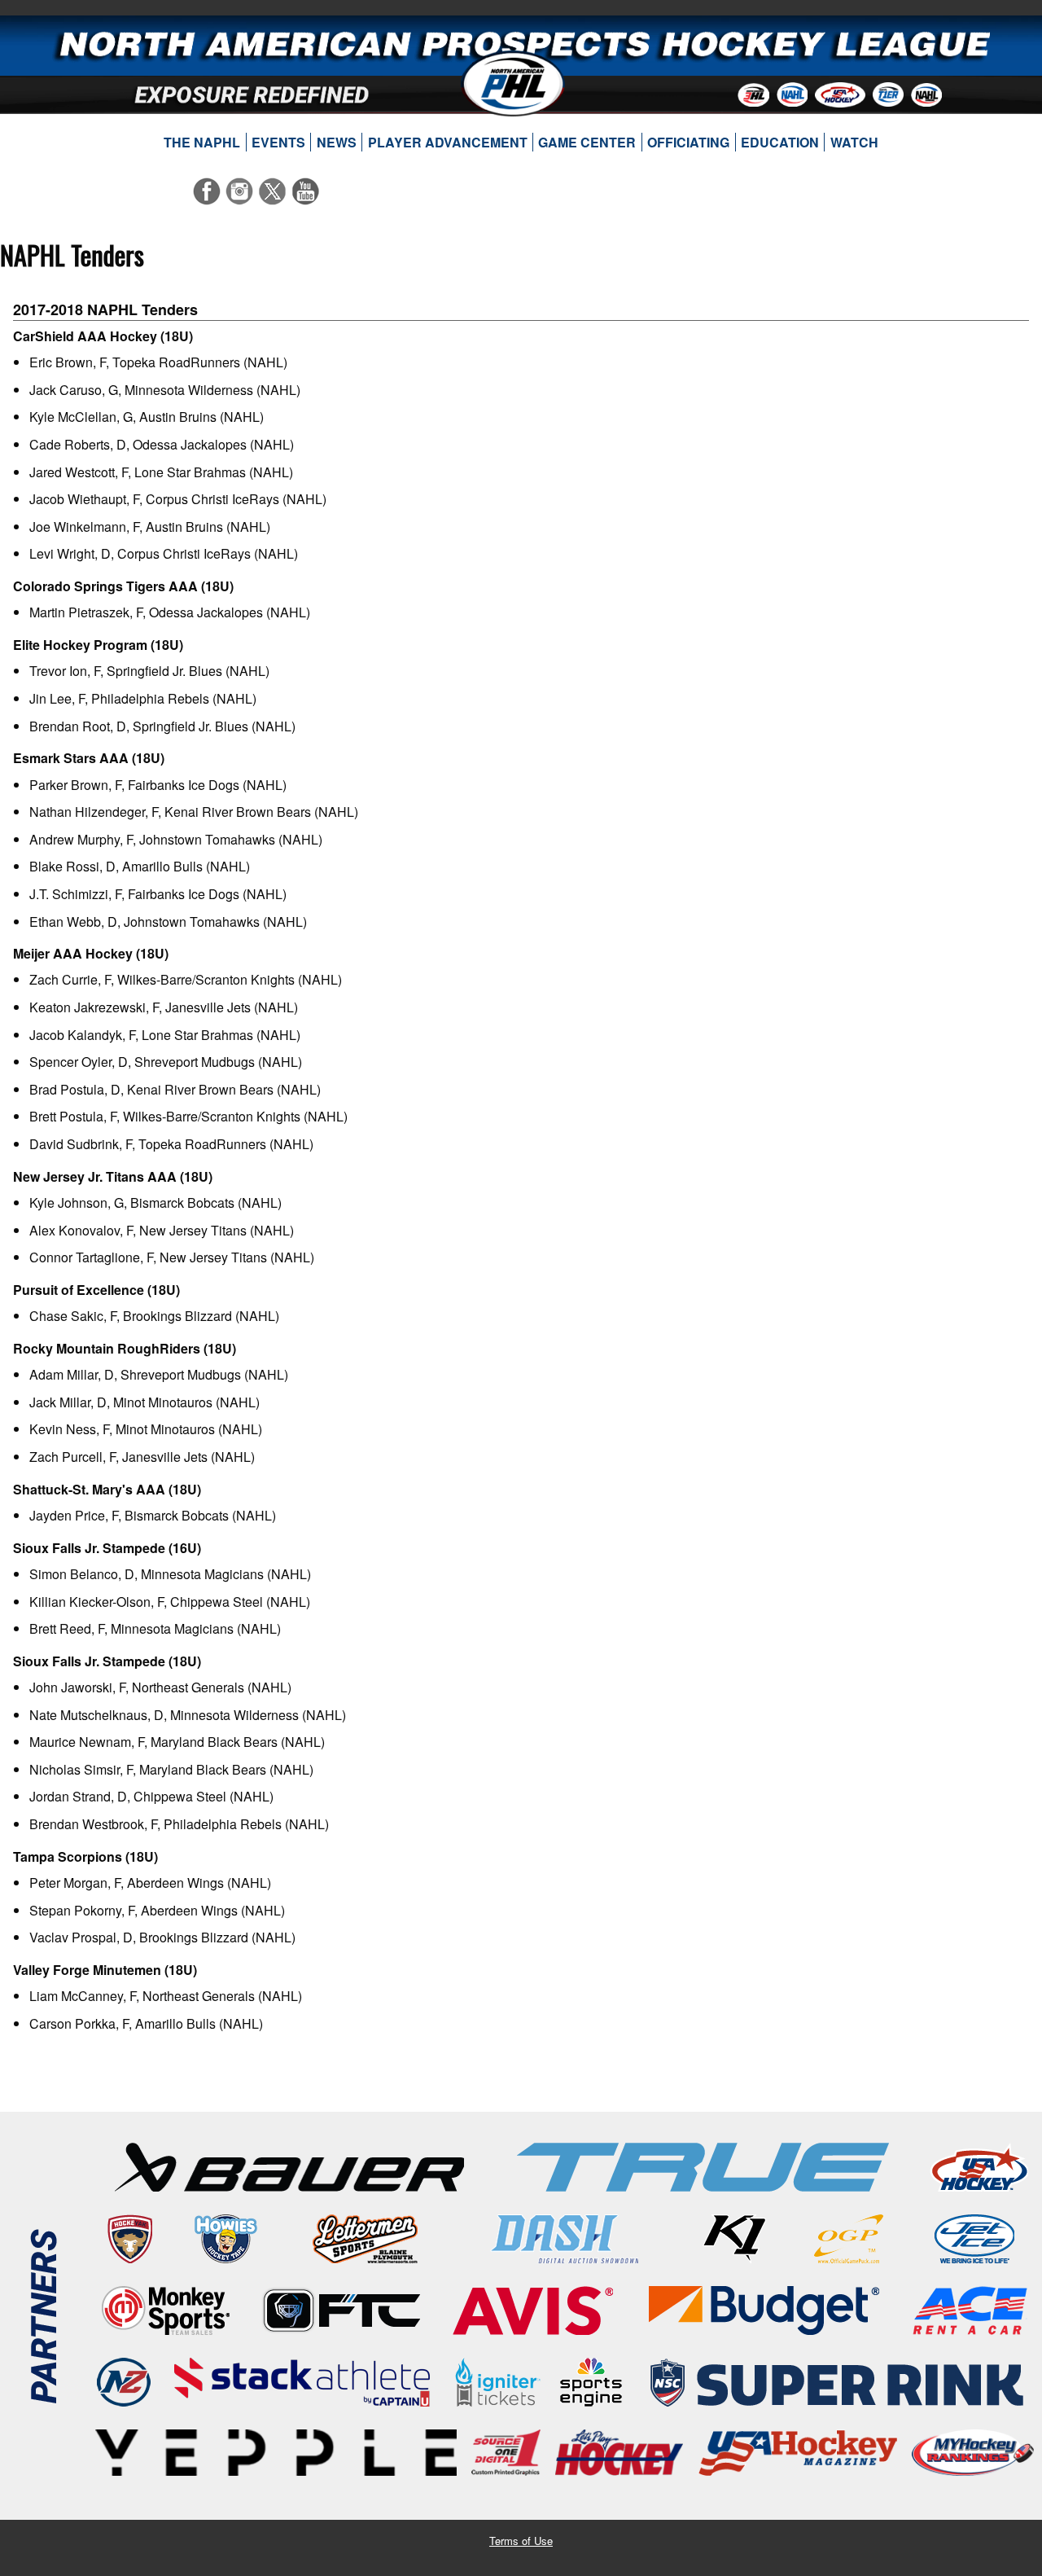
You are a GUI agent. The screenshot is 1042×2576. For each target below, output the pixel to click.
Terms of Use (521, 2541)
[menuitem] (202, 143)
